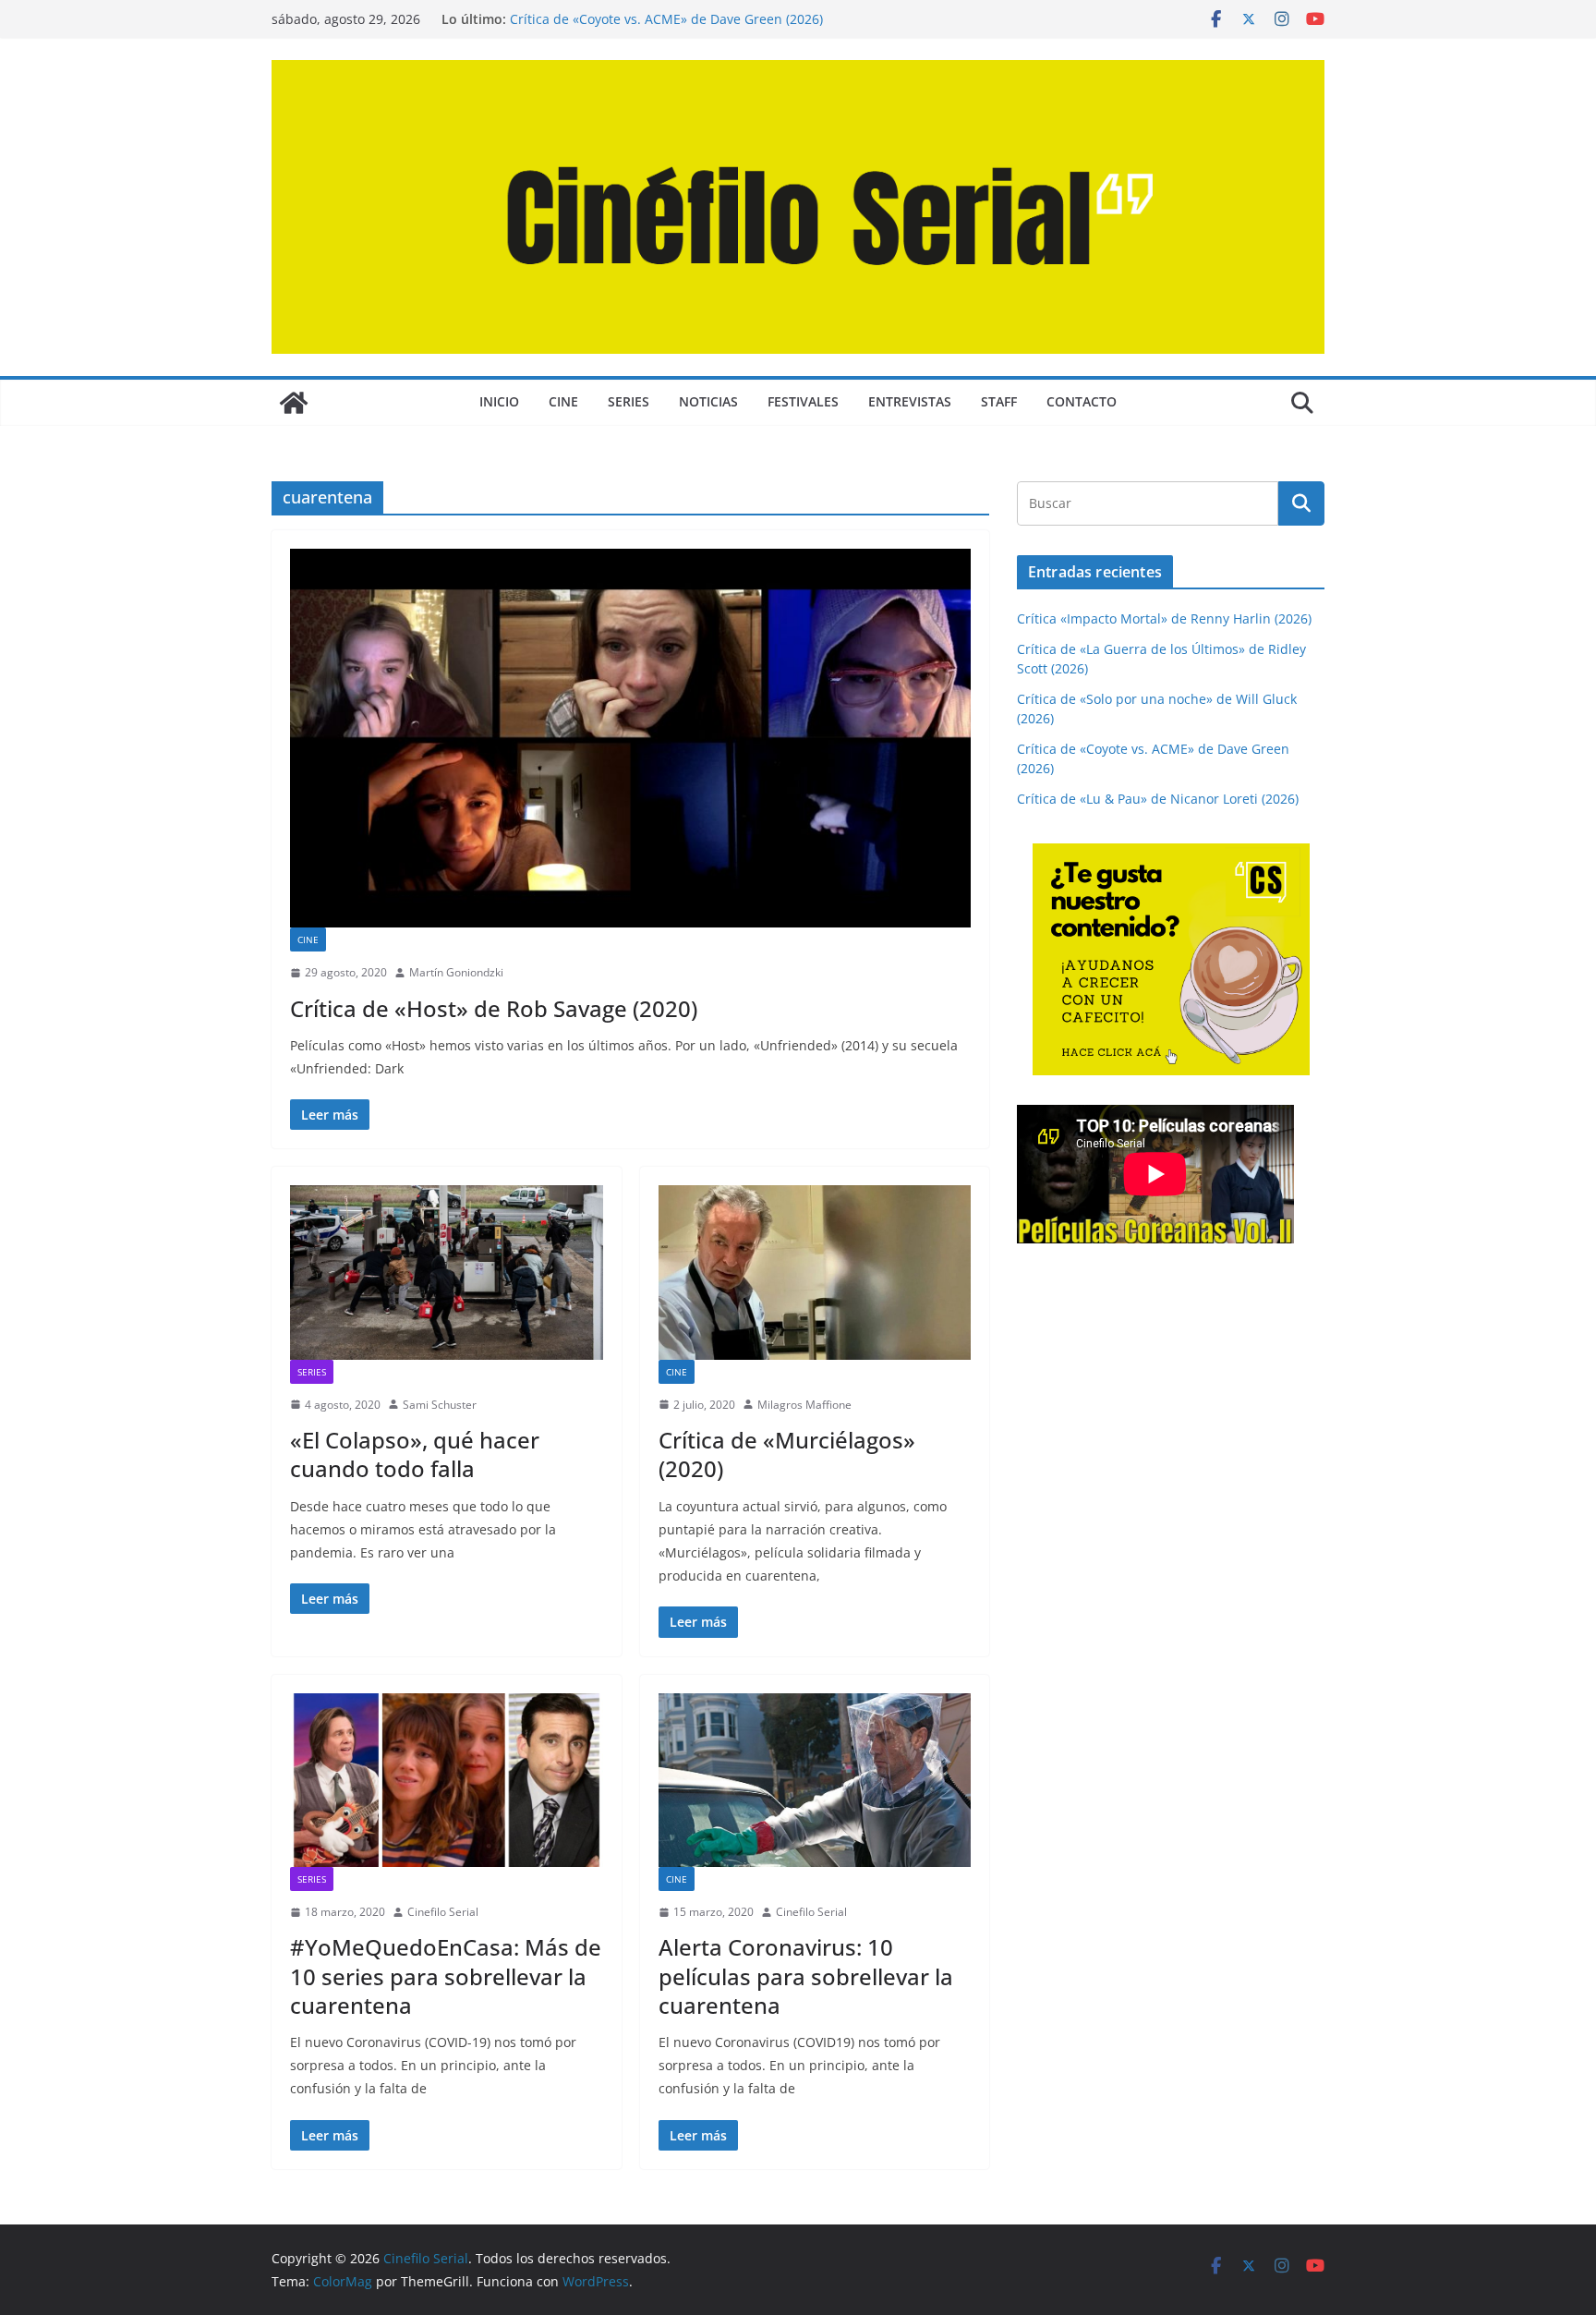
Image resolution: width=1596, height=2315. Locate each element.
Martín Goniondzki (456, 972)
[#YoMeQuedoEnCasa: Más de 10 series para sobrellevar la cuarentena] (447, 1780)
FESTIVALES (803, 401)
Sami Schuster (440, 1405)
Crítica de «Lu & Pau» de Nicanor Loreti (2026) (1158, 799)
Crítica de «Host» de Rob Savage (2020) (494, 1008)
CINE (563, 401)
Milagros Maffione (804, 1405)
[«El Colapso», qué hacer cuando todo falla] (447, 1272)
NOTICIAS (708, 401)
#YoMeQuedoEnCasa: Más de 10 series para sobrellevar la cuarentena (446, 1976)
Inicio (499, 401)
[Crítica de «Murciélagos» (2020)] (815, 1272)
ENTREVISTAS (910, 401)
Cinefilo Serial (443, 1912)
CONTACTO (1082, 401)
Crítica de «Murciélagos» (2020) (787, 1454)
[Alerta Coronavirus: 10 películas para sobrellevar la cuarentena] (815, 1780)
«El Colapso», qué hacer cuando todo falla (415, 1454)
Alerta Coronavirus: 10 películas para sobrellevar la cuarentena (806, 1976)
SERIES (629, 401)
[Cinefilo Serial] (294, 403)
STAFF (999, 401)
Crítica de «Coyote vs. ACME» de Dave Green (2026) (666, 19)
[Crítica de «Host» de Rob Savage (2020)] (630, 738)
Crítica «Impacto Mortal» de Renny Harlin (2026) (1164, 618)
